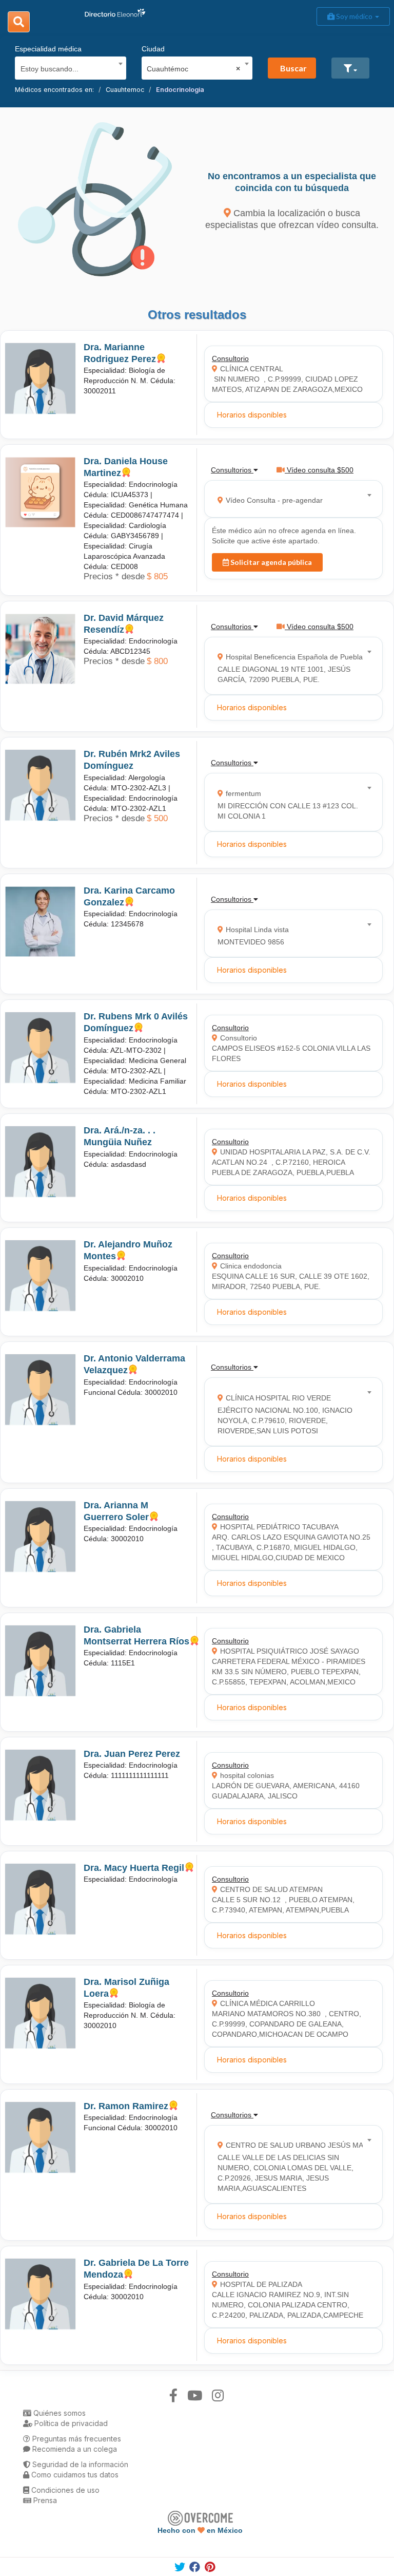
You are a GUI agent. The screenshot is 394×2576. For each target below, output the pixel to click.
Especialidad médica (48, 49)
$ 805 (157, 576)
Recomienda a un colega (74, 2449)
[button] (350, 68)
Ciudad (153, 49)
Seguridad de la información (79, 2464)
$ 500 (157, 818)
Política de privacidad (70, 2423)
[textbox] (67, 68)
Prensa (44, 2500)
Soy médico (354, 16)
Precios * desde (114, 576)
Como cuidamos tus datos (74, 2475)
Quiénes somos (58, 2413)
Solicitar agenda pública (270, 562)
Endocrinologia (180, 90)
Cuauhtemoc (125, 90)
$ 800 (157, 661)
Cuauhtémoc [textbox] (193, 69)
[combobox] (67, 66)
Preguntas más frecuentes (76, 2439)
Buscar (293, 68)
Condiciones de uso (64, 2490)
